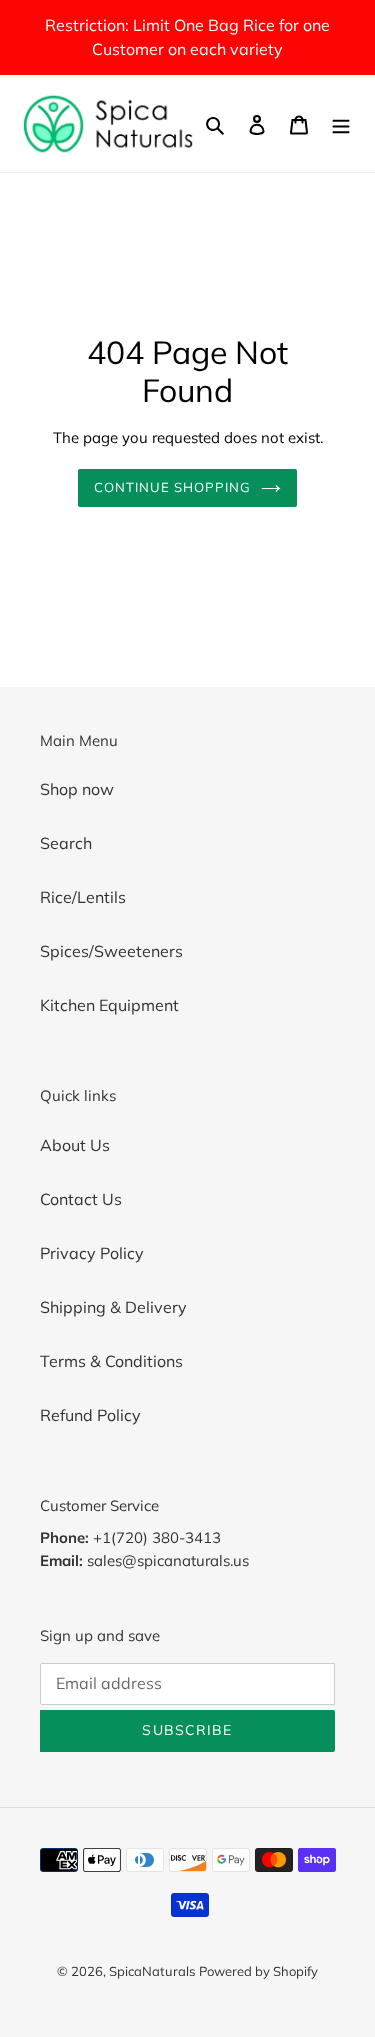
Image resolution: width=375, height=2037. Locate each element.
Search (66, 843)
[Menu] (341, 123)
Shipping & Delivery (113, 1307)
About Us (75, 1145)
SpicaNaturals (152, 1971)
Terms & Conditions (111, 1361)
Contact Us (81, 1199)
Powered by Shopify (258, 1971)
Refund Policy (90, 1415)
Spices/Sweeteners (111, 951)
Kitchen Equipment (109, 1005)
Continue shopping (173, 487)
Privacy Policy (92, 1253)
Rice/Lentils (83, 897)
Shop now (77, 789)
